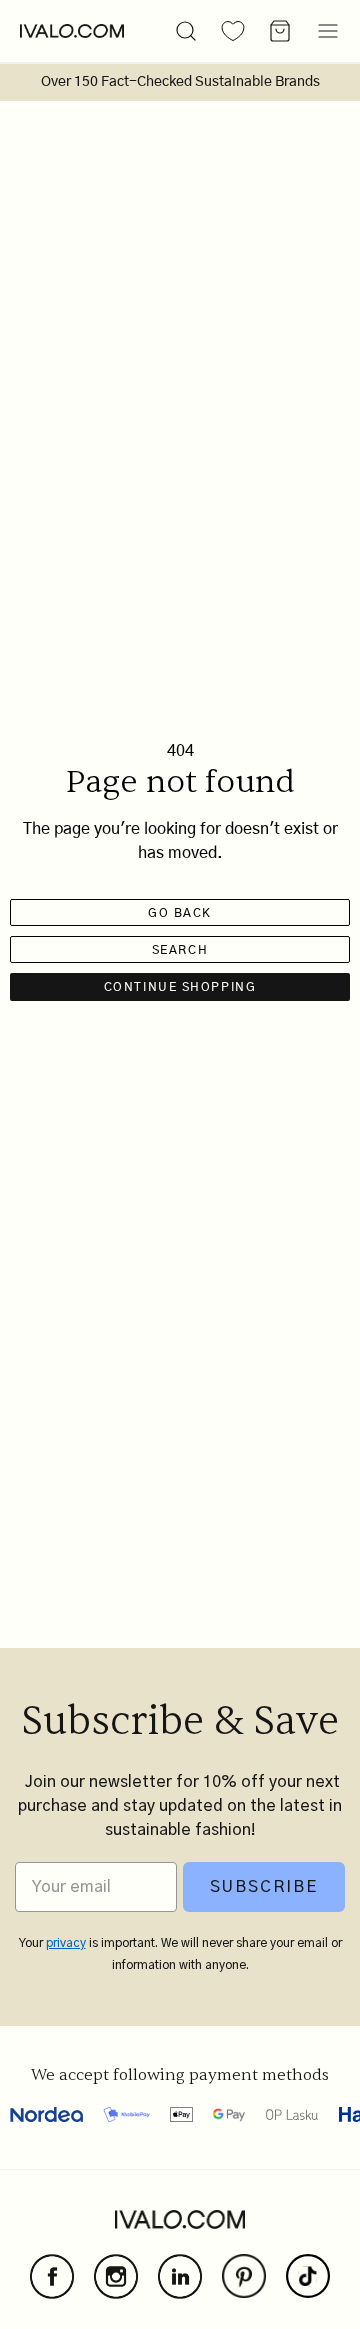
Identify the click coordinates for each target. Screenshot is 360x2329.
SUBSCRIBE (264, 1887)
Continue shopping (180, 987)
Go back (180, 913)
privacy (66, 1943)
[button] (186, 31)
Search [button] (180, 950)
